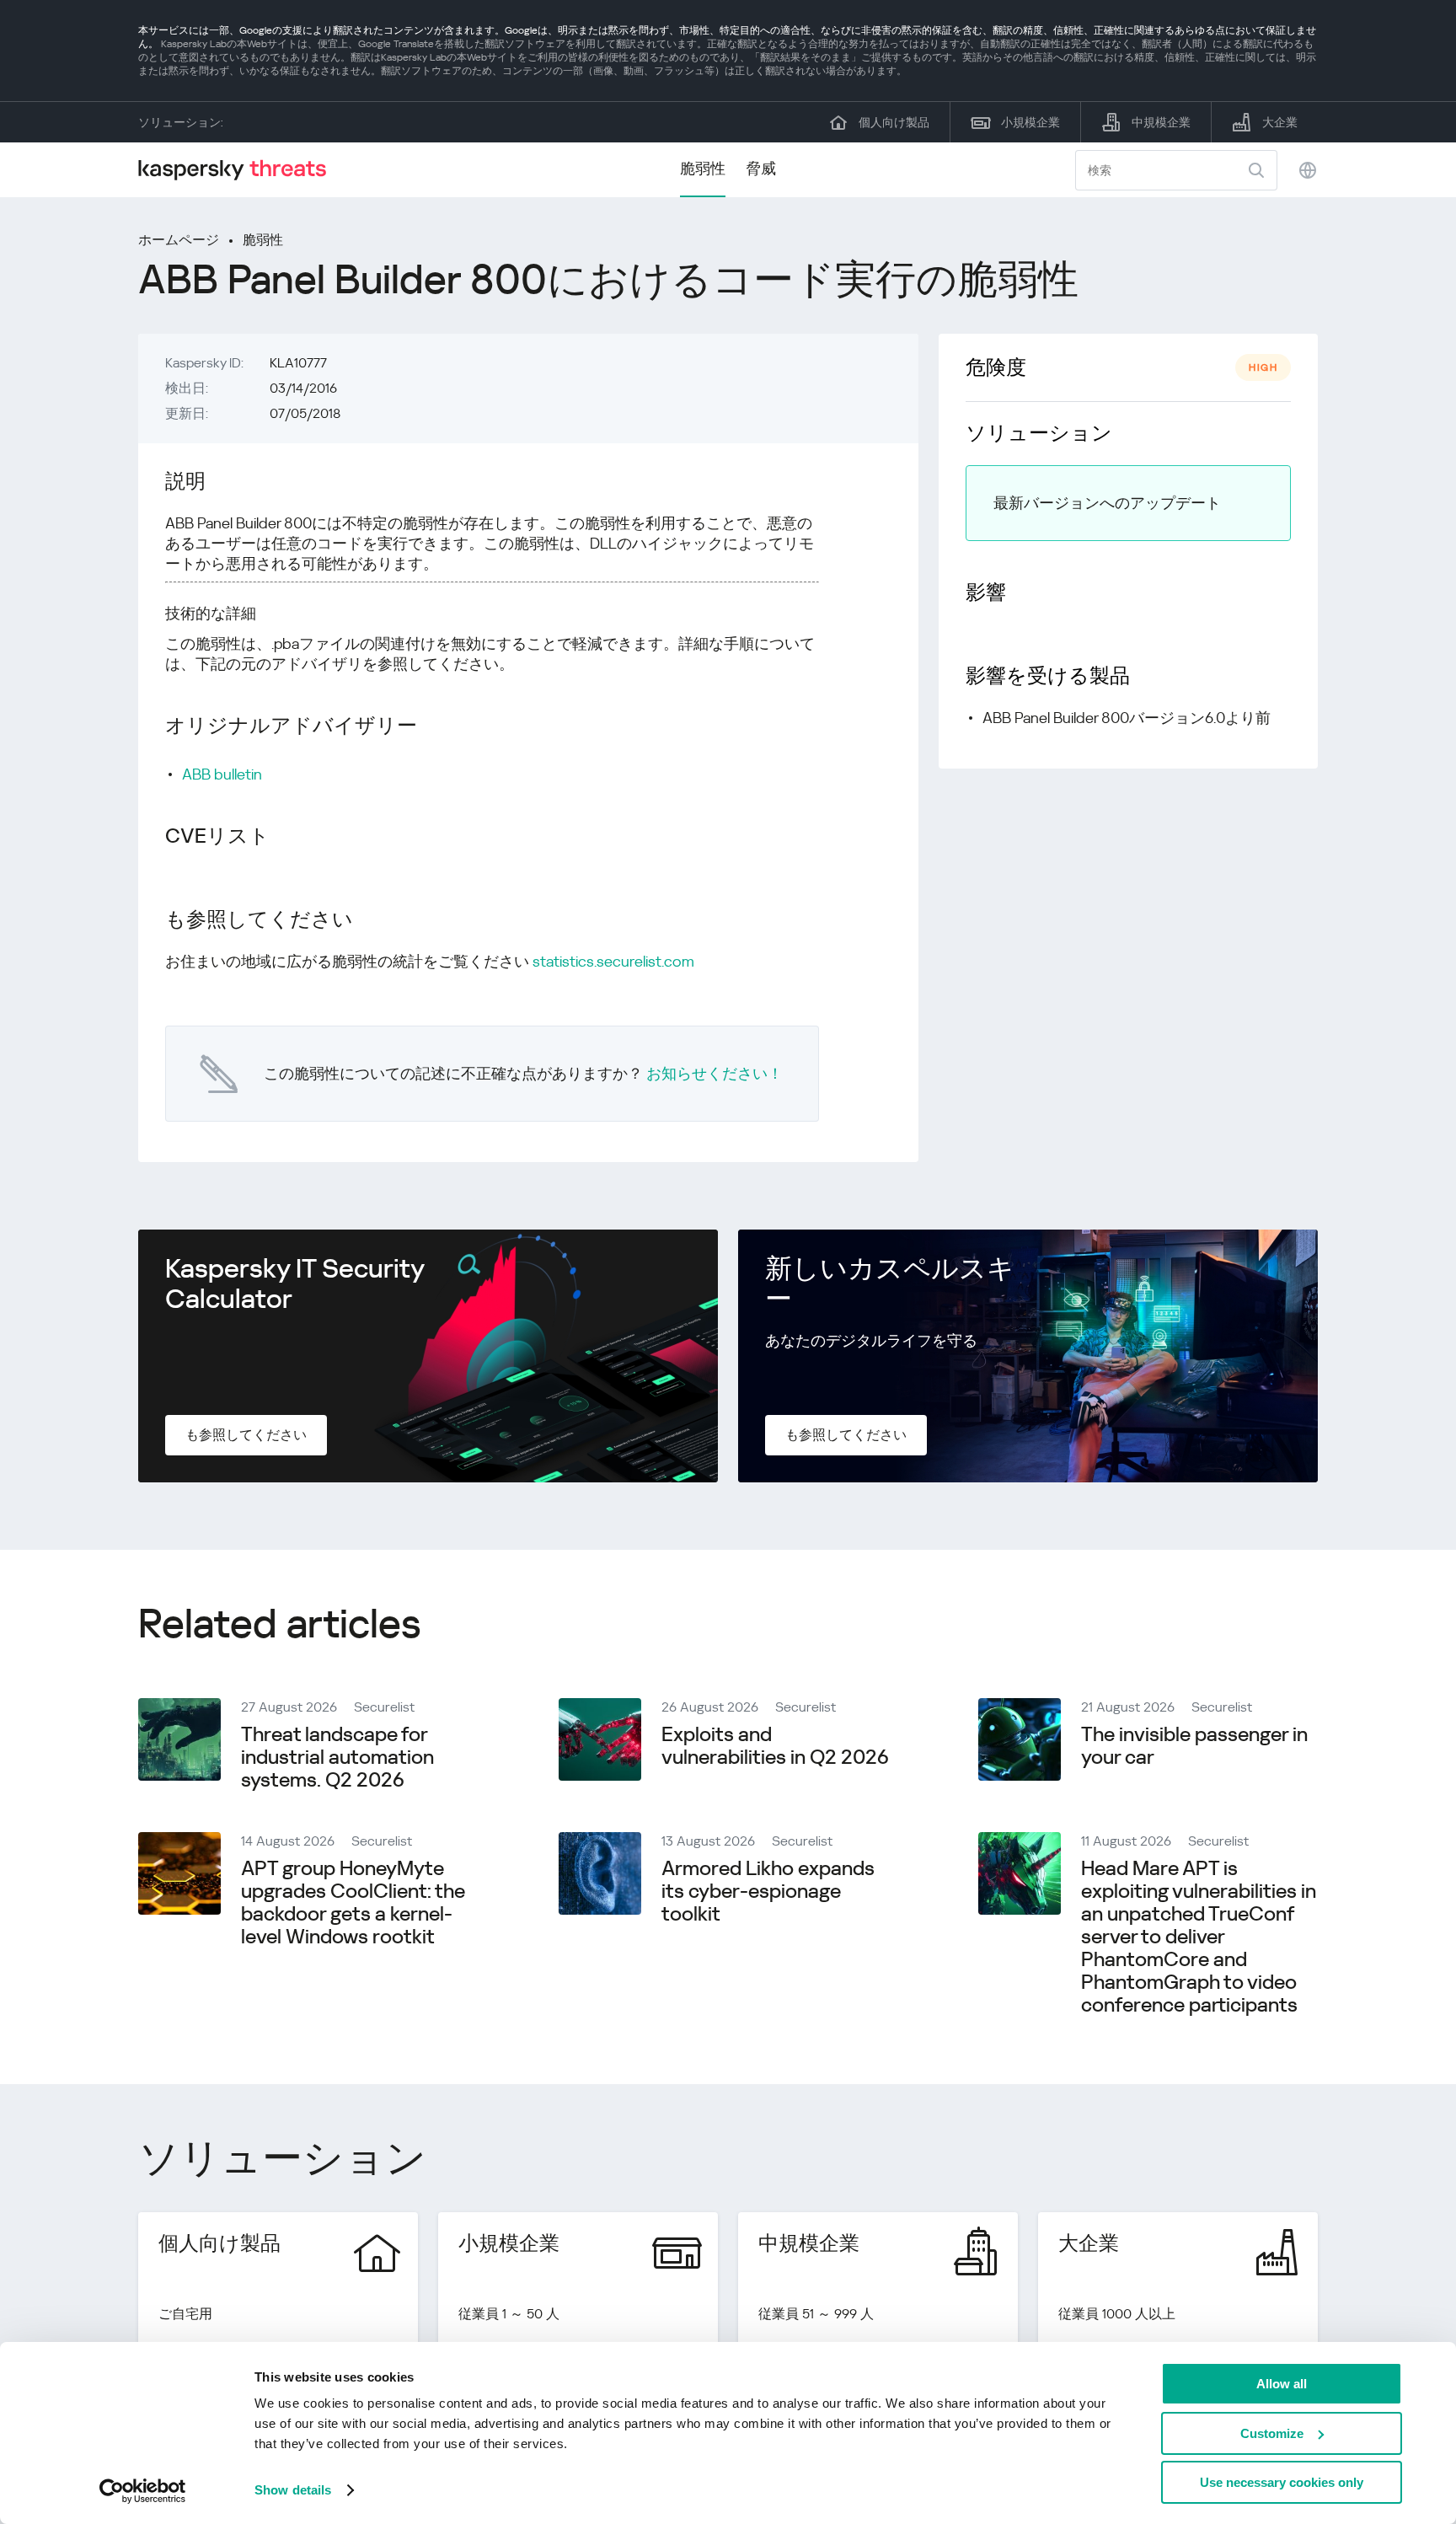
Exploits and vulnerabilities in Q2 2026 (775, 1746)
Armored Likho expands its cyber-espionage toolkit (768, 1891)
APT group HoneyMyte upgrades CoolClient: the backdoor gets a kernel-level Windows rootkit (353, 1902)
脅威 (761, 168)
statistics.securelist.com (613, 961)
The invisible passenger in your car (1194, 1746)
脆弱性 (703, 168)
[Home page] (239, 170)
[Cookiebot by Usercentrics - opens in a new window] (143, 2491)
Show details (293, 2490)
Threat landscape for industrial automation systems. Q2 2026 (337, 1757)
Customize (1272, 2433)
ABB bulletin (222, 774)
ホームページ (179, 240)
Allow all (1282, 2384)
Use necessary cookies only (1282, 2482)
